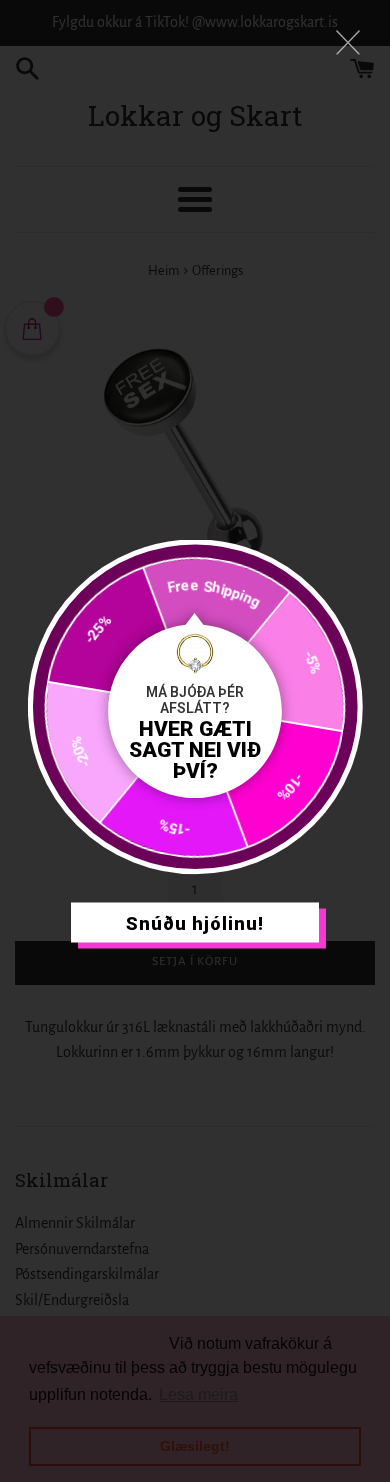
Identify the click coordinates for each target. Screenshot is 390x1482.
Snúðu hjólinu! (195, 922)
